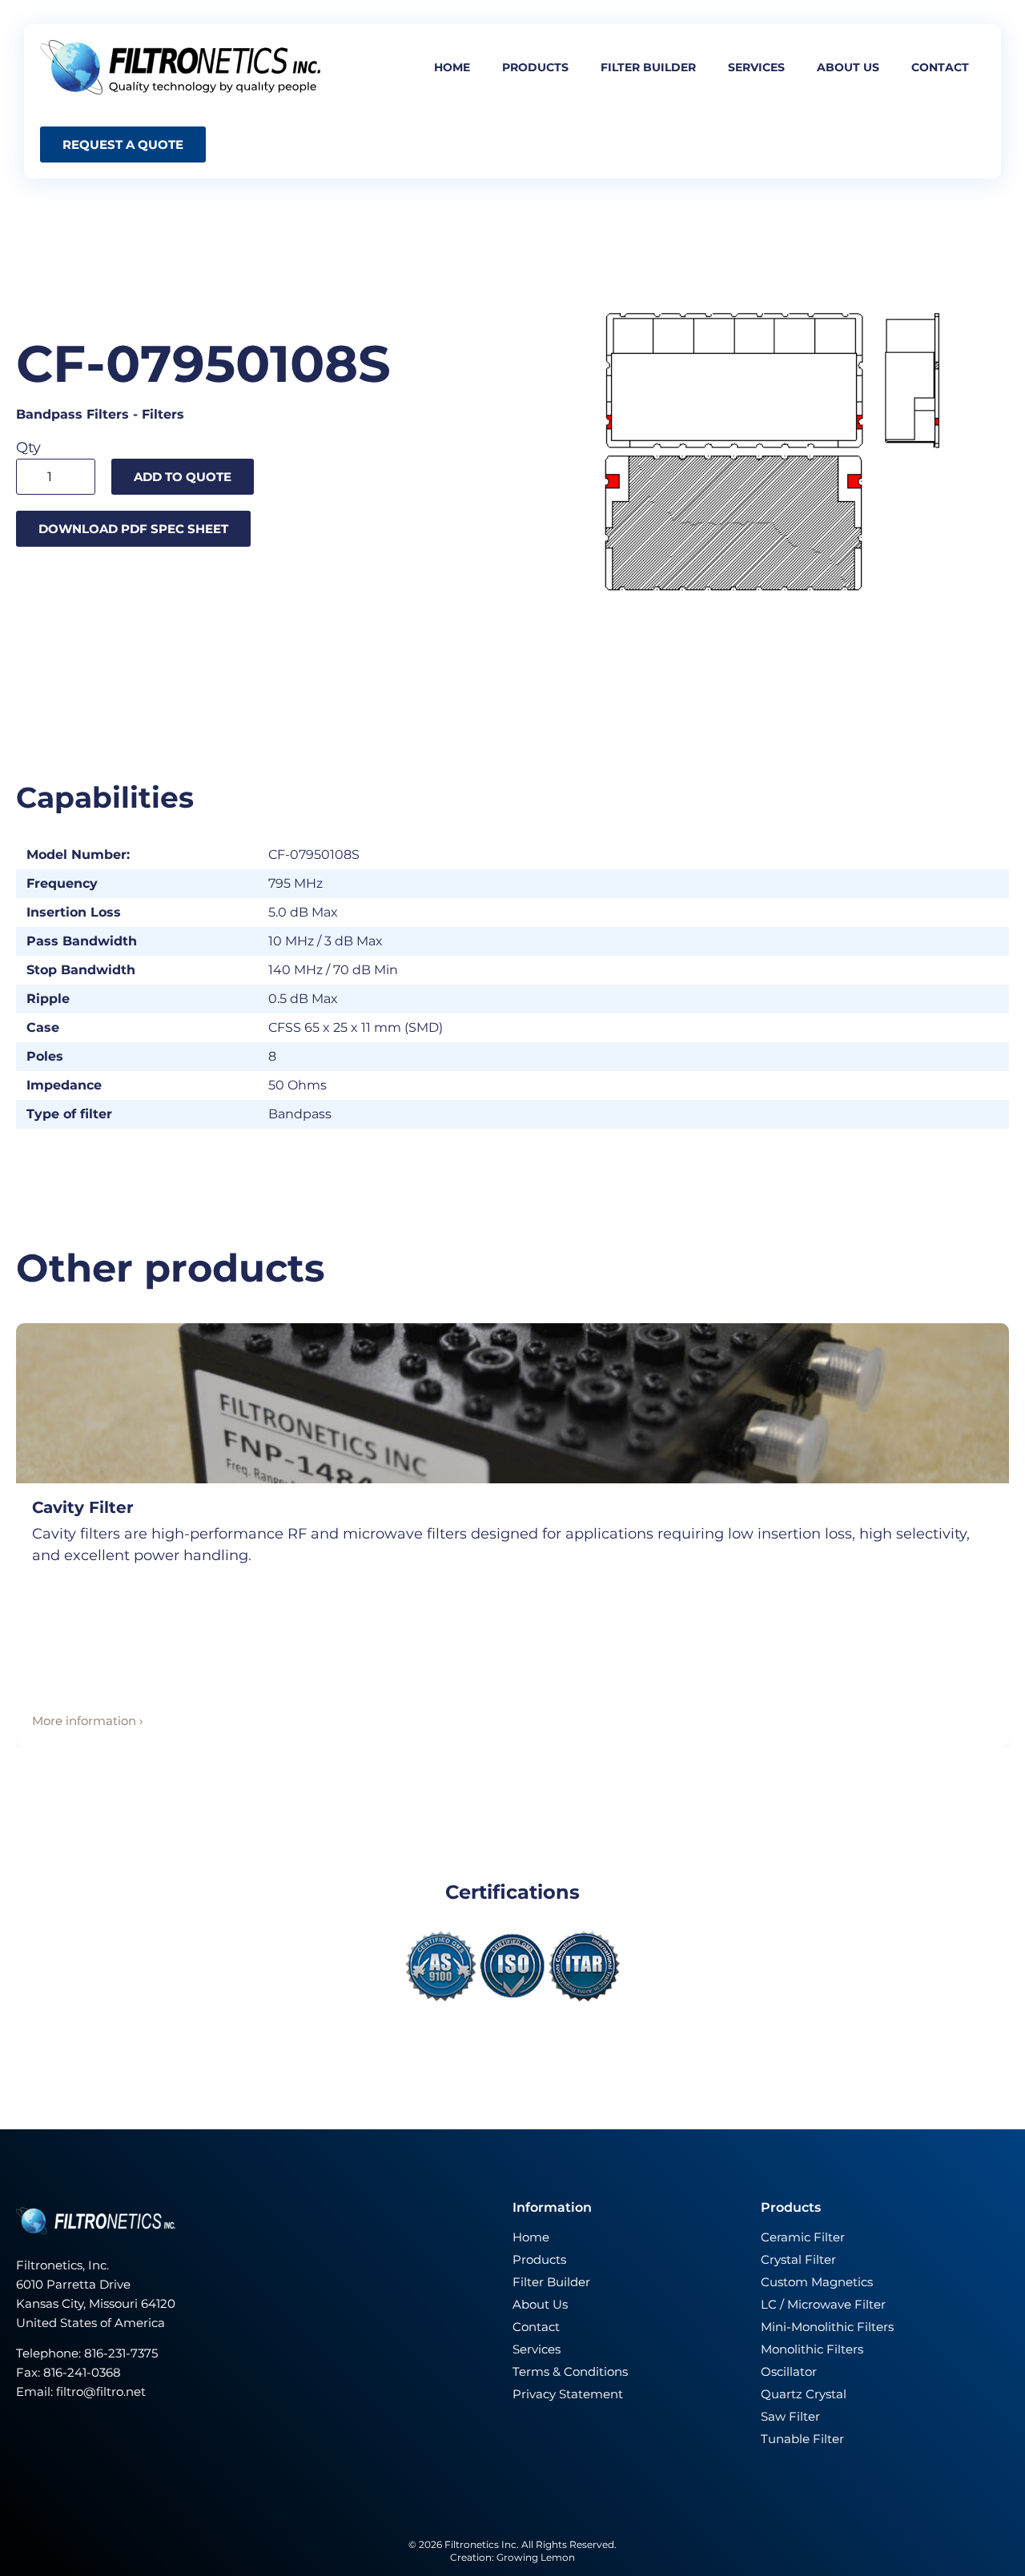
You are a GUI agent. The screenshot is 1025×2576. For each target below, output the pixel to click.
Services (756, 67)
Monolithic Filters (812, 2349)
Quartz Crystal (804, 2394)
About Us (540, 2304)
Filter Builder (551, 2282)
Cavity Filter (83, 1507)
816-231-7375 (123, 2353)
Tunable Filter (802, 2439)
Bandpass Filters (72, 414)
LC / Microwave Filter (823, 2304)
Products (535, 67)
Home (452, 67)
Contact (940, 67)
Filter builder (648, 67)
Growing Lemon (536, 2557)
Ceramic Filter (803, 2237)
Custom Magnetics (817, 2282)
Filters (163, 414)
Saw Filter (790, 2416)
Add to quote (183, 477)
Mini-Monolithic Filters (827, 2327)
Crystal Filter (798, 2259)
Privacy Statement (568, 2394)
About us (848, 67)
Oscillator (789, 2371)
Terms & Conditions (570, 2371)
